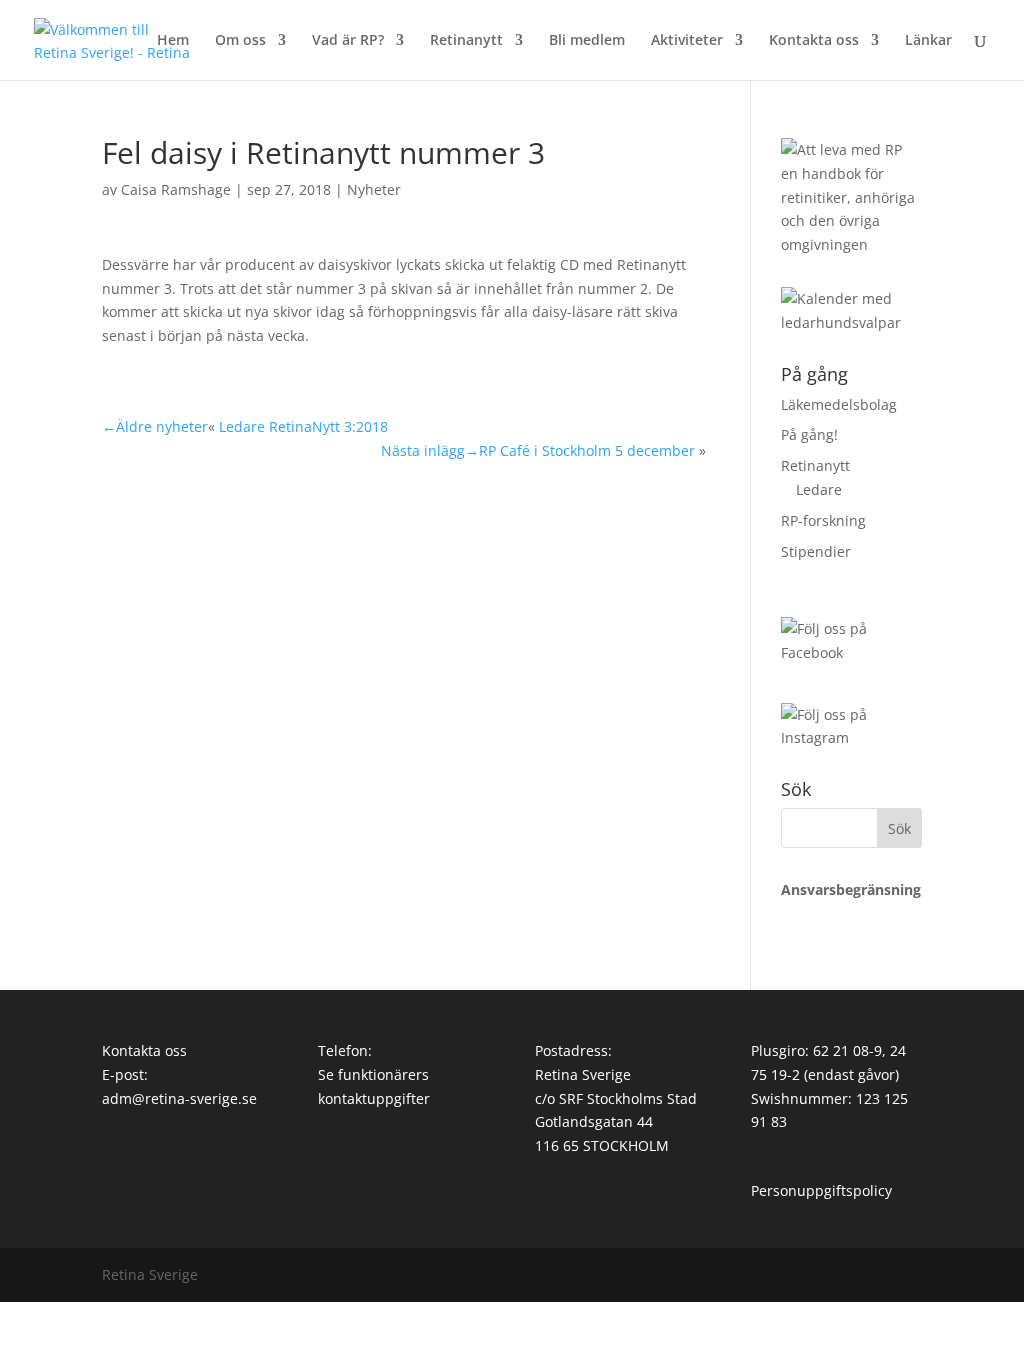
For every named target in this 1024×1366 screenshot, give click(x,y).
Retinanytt (466, 41)
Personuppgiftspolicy (821, 1190)
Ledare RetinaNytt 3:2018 (303, 426)
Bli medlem (587, 41)
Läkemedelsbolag (839, 404)
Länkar (928, 41)
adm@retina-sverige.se (179, 1098)
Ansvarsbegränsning (851, 889)
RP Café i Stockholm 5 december (587, 450)
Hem (173, 41)
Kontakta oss (814, 41)
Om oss (240, 41)
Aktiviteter (687, 41)
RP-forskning (823, 520)
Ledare (819, 489)
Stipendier (816, 551)
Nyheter (374, 189)
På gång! (809, 434)
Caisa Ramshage (176, 189)
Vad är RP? (348, 41)
